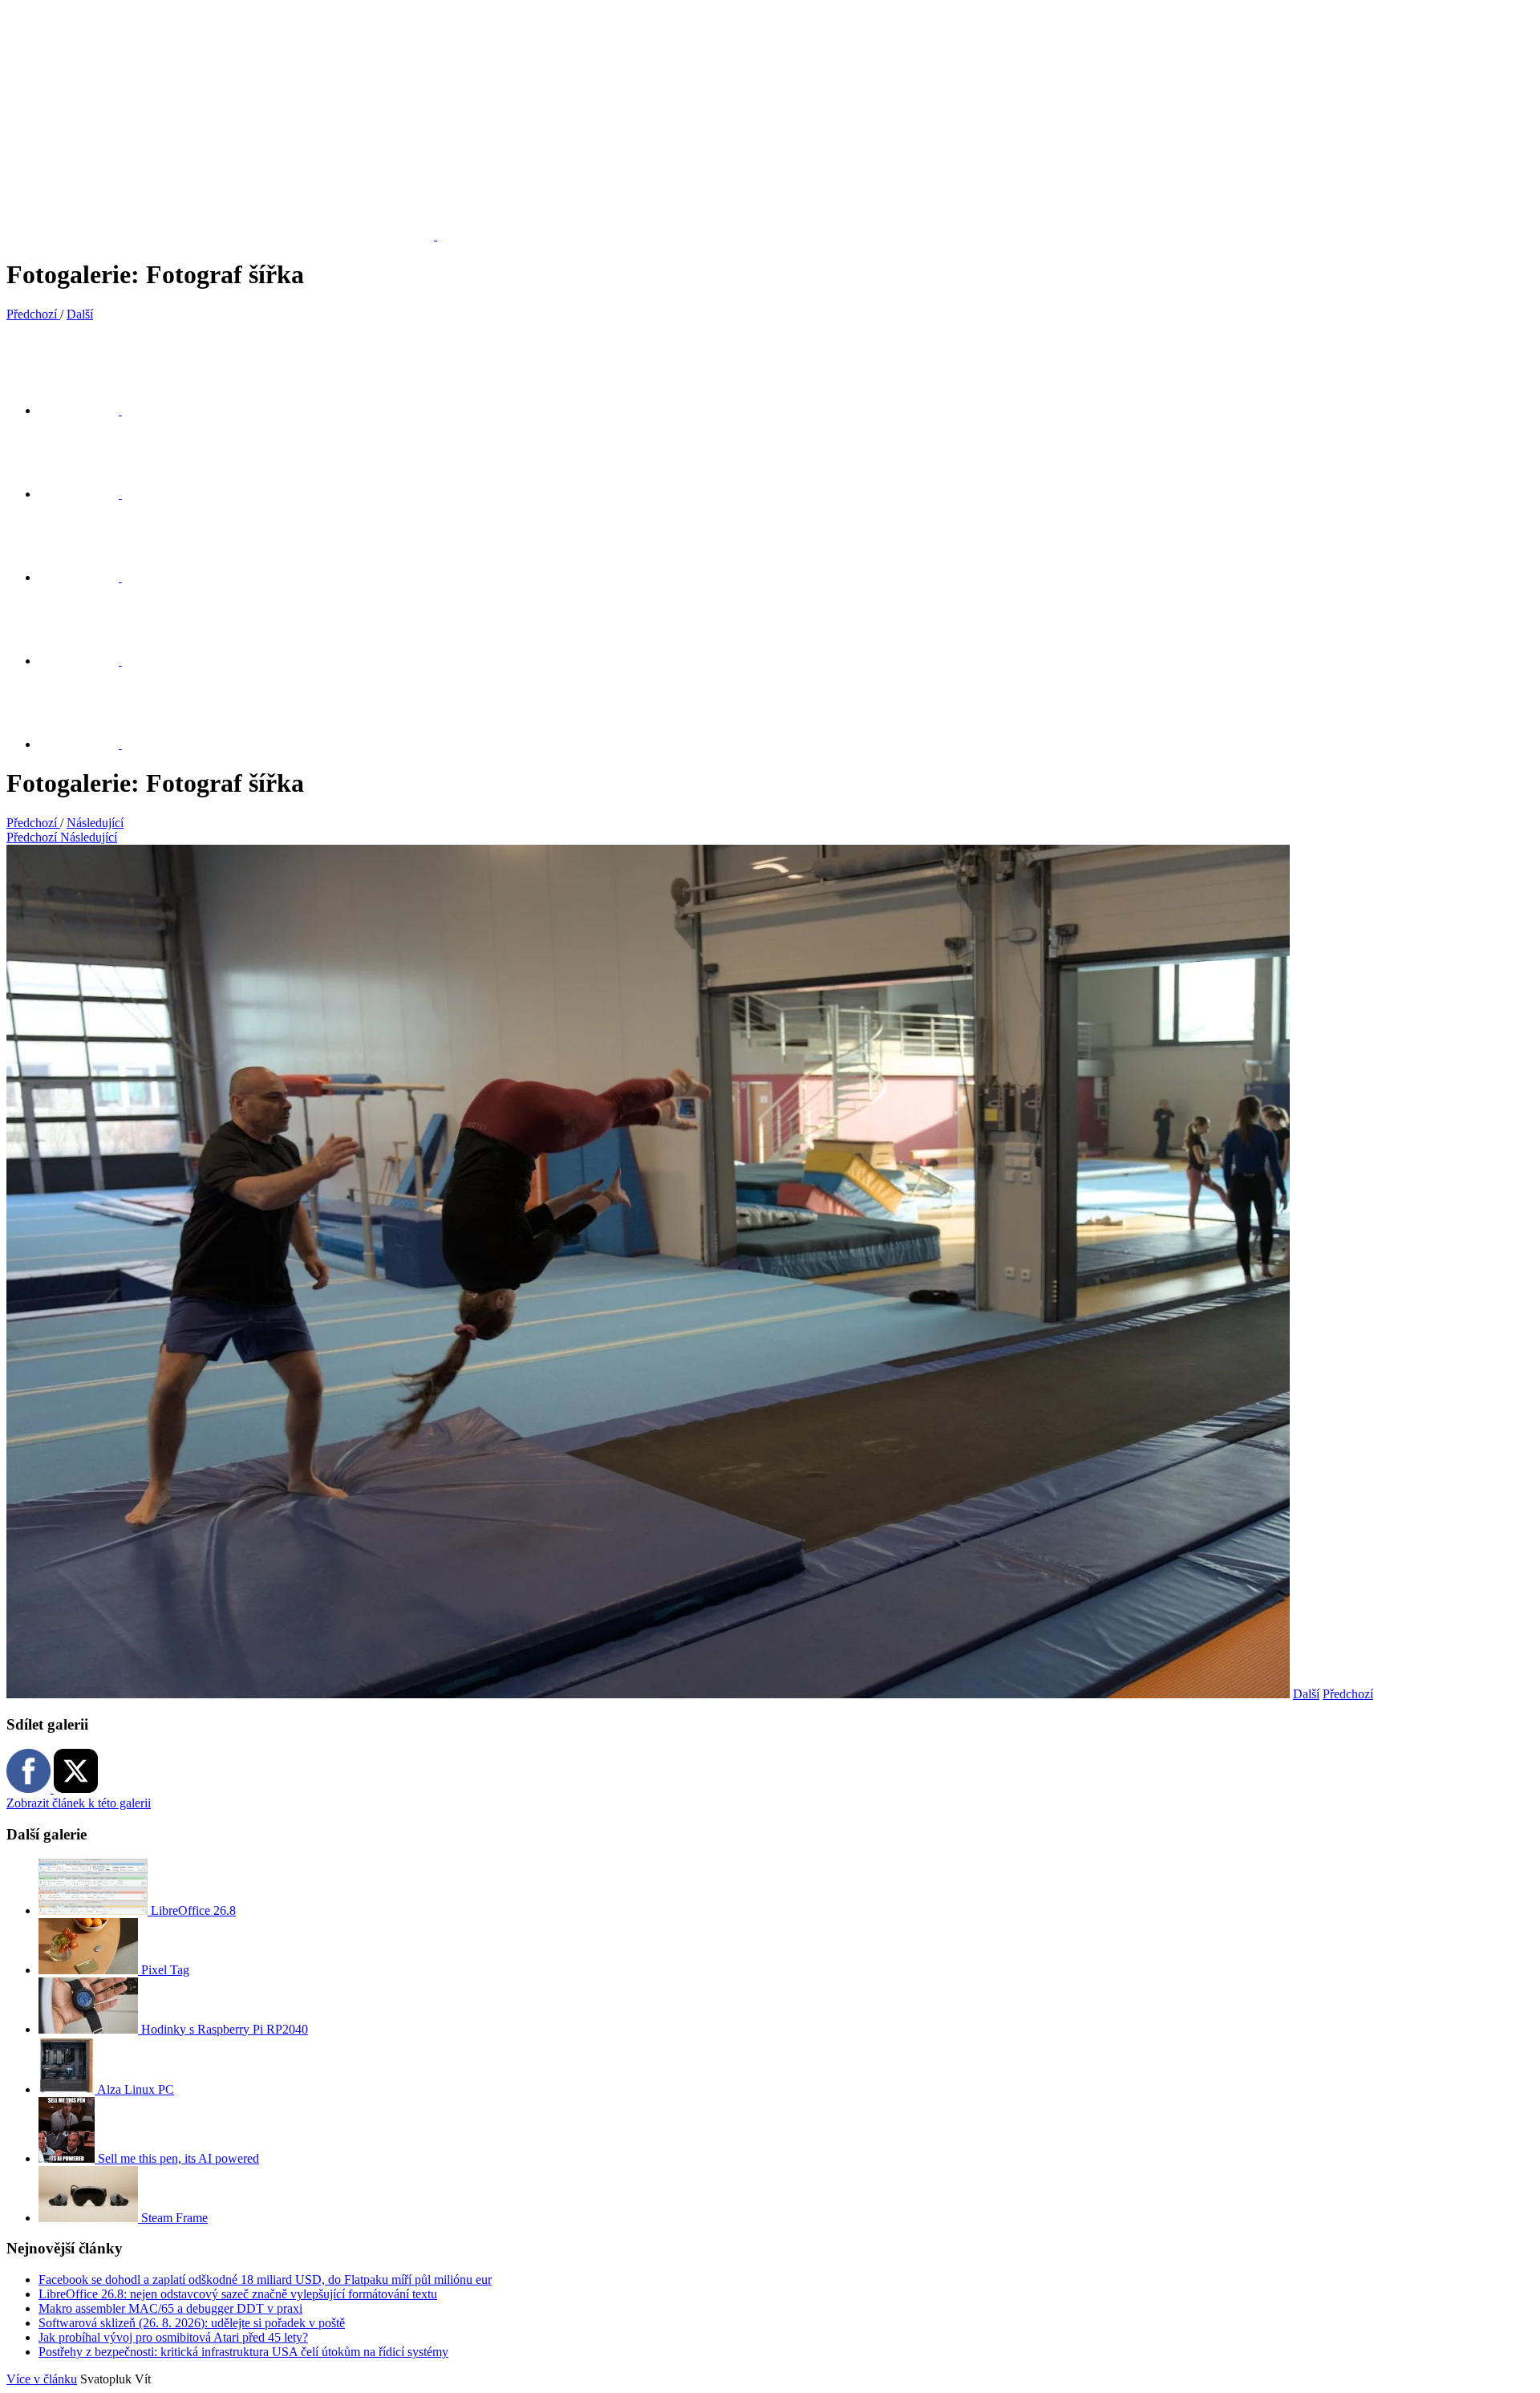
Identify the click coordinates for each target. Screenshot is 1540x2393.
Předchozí (1348, 1694)
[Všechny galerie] (88, 661)
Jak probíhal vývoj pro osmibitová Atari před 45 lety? (173, 2337)
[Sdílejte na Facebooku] (88, 494)
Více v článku (42, 2379)
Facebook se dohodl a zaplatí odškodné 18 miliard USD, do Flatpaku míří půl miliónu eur (265, 2279)
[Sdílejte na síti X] (88, 410)
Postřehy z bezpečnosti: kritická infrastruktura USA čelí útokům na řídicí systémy (243, 2352)
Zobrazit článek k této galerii (79, 1803)
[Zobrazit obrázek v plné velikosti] (88, 577)
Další (1306, 1694)
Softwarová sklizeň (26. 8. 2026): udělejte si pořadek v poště (192, 2323)
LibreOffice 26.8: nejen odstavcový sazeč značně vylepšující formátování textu (238, 2294)
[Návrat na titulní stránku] (230, 235)
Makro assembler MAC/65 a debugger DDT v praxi (170, 2308)
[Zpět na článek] (88, 744)
